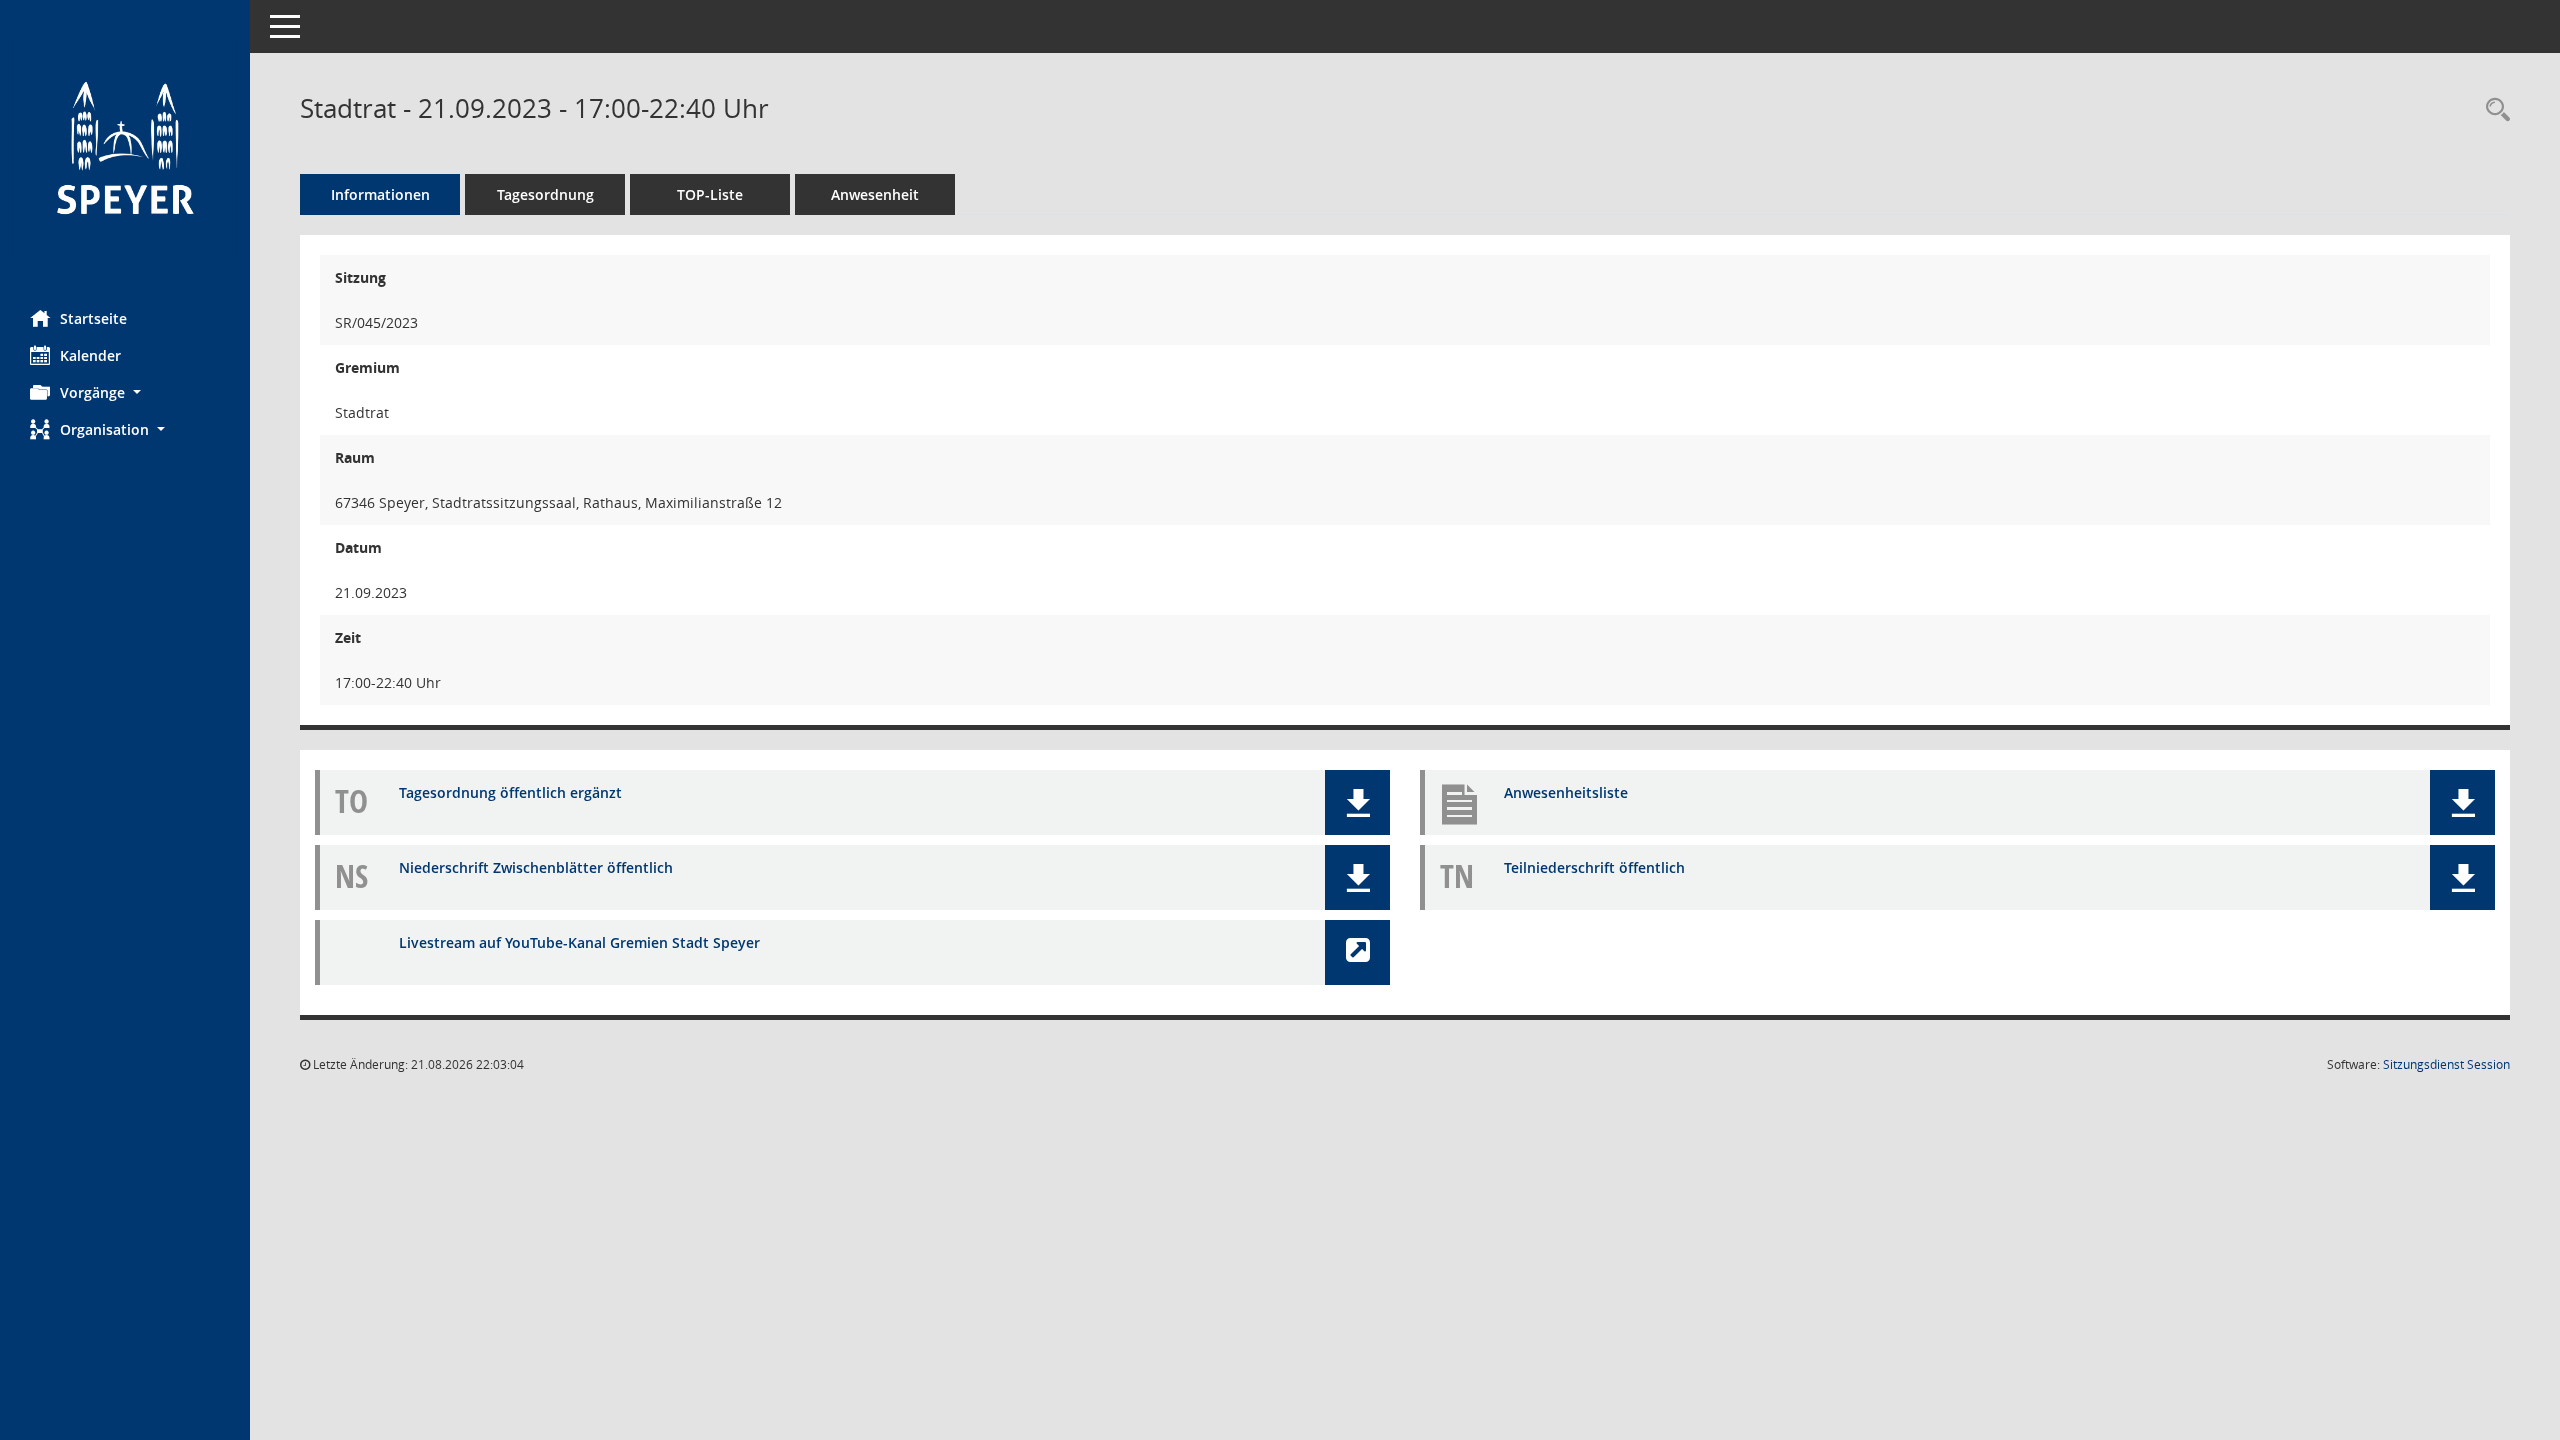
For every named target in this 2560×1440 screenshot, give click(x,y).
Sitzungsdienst (2446, 1064)
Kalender (90, 355)
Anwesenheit (875, 194)
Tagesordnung (545, 194)
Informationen (380, 194)
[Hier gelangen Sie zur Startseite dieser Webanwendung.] (125, 147)
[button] (125, 392)
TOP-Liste (710, 194)
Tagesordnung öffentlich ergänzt (510, 792)
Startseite (93, 318)
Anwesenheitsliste (1566, 792)
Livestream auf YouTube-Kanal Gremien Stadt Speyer (579, 942)
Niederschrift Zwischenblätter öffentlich (536, 867)
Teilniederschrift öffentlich (1594, 867)
